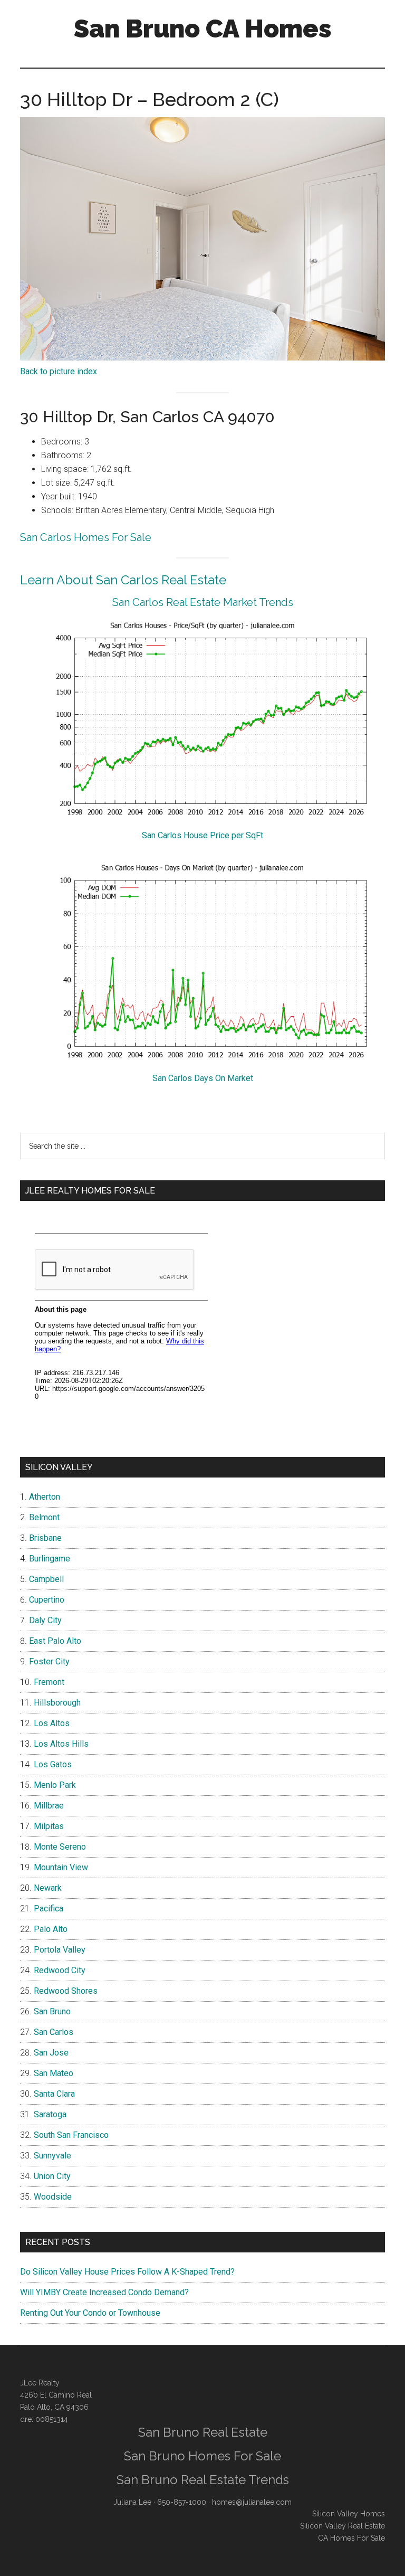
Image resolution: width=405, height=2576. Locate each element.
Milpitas (49, 1826)
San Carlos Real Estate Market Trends (203, 602)
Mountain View (61, 1867)
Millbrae (49, 1806)
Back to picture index (59, 371)
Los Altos (52, 1723)
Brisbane (45, 1538)
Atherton (45, 1497)
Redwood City (60, 1970)
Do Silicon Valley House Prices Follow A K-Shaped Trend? (127, 2272)
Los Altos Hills (61, 1744)
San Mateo (54, 2073)
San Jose (51, 2053)
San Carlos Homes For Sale (86, 537)
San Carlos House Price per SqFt (202, 835)
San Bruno (52, 2011)
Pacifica (49, 1909)
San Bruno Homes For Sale (202, 2456)
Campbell (46, 1579)
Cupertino (47, 1600)
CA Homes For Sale (351, 2538)
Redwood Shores (66, 1991)
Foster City (49, 1661)
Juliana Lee (132, 2502)
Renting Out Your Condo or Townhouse (90, 2313)
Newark (48, 1888)
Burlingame (50, 1559)
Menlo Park (55, 1785)
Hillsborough (57, 1703)
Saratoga (50, 2114)
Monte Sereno (60, 1847)
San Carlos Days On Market (203, 1078)
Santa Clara (54, 2094)
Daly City (45, 1620)
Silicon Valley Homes (349, 2514)
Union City (52, 2176)
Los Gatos (53, 1764)
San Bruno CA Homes (203, 29)
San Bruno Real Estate (203, 2432)
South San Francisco (71, 2135)
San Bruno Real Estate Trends (203, 2480)
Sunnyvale (52, 2156)
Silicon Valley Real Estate (343, 2526)
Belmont (44, 1517)
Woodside (53, 2197)
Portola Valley (60, 1950)
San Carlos (54, 2032)
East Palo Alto (55, 1641)
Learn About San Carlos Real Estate (123, 580)
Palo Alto (51, 1929)
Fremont (49, 1682)
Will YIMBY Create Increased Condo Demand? (104, 2292)
